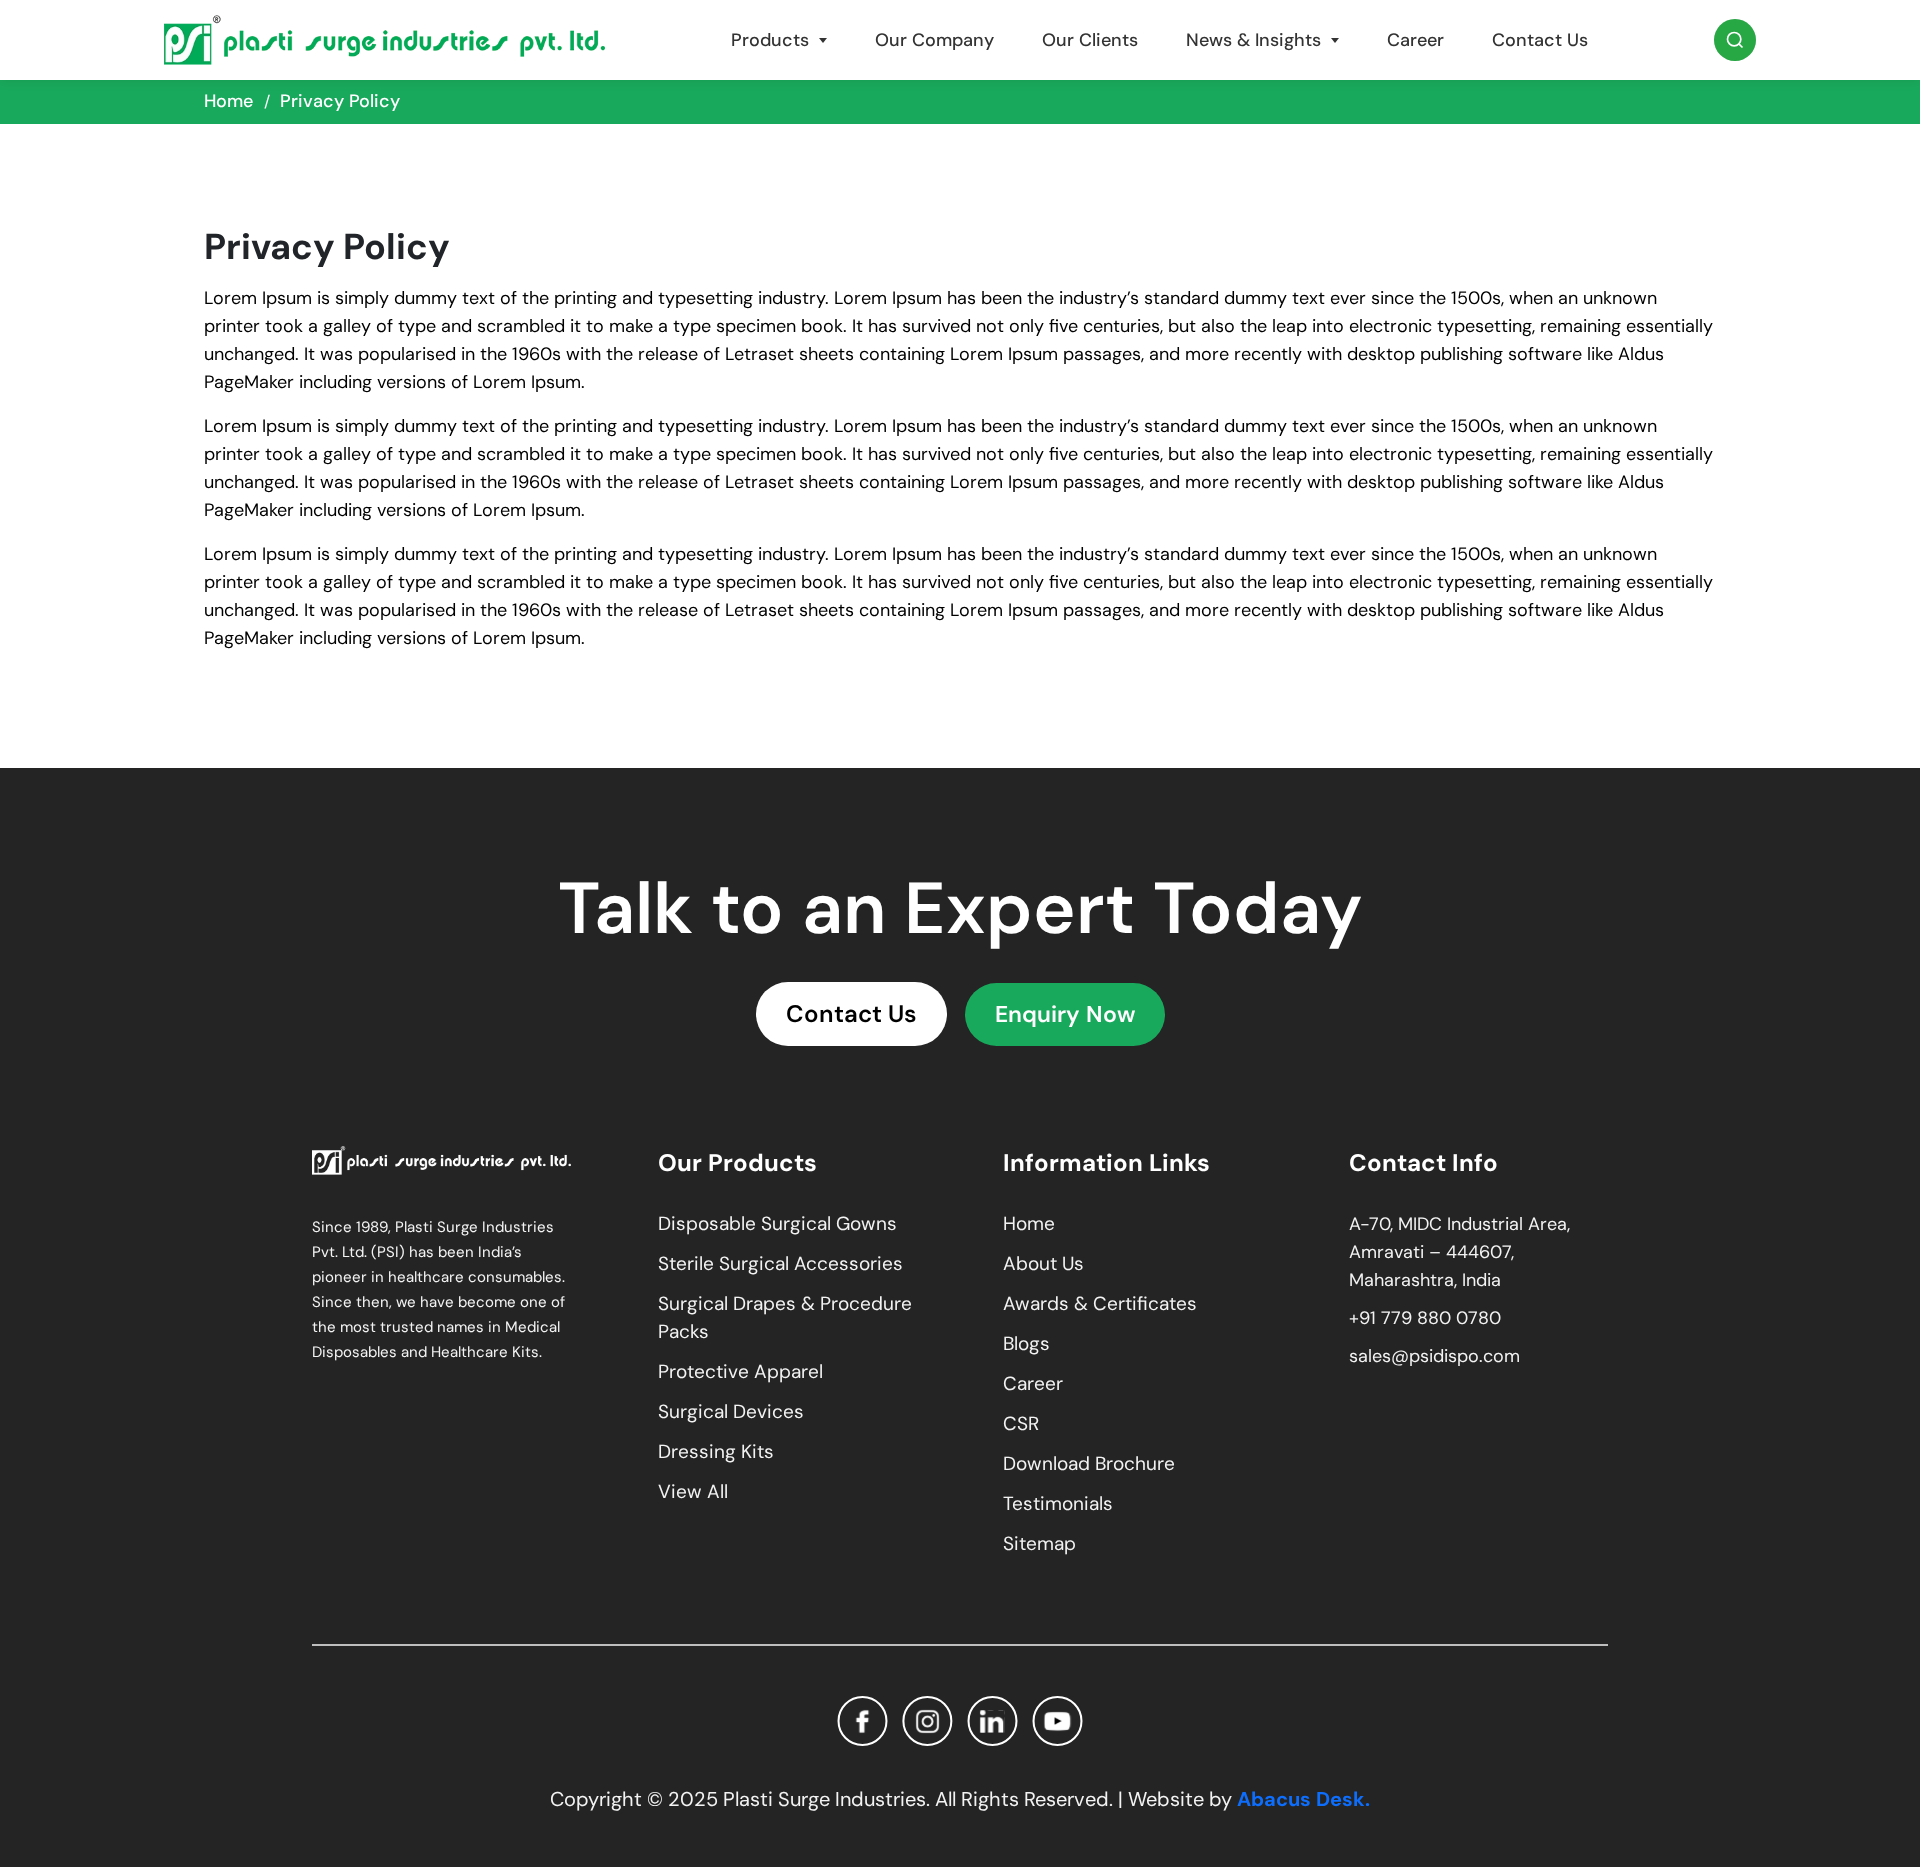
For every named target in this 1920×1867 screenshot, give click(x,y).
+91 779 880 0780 (1425, 1318)
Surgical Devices (731, 1411)
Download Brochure (1089, 1463)
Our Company (934, 40)
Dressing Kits (716, 1451)
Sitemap (1039, 1543)
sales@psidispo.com (1434, 1356)
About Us (1043, 1263)
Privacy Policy (340, 101)
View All (693, 1491)
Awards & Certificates (1100, 1303)
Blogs (1026, 1343)
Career (1415, 40)
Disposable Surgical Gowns (777, 1223)
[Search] (1735, 40)
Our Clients (1090, 40)
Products (770, 40)
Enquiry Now (1065, 1014)
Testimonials (1058, 1503)
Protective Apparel (740, 1371)
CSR (1021, 1423)
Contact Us (1540, 40)
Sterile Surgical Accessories (780, 1263)
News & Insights (1253, 40)
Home (228, 101)
